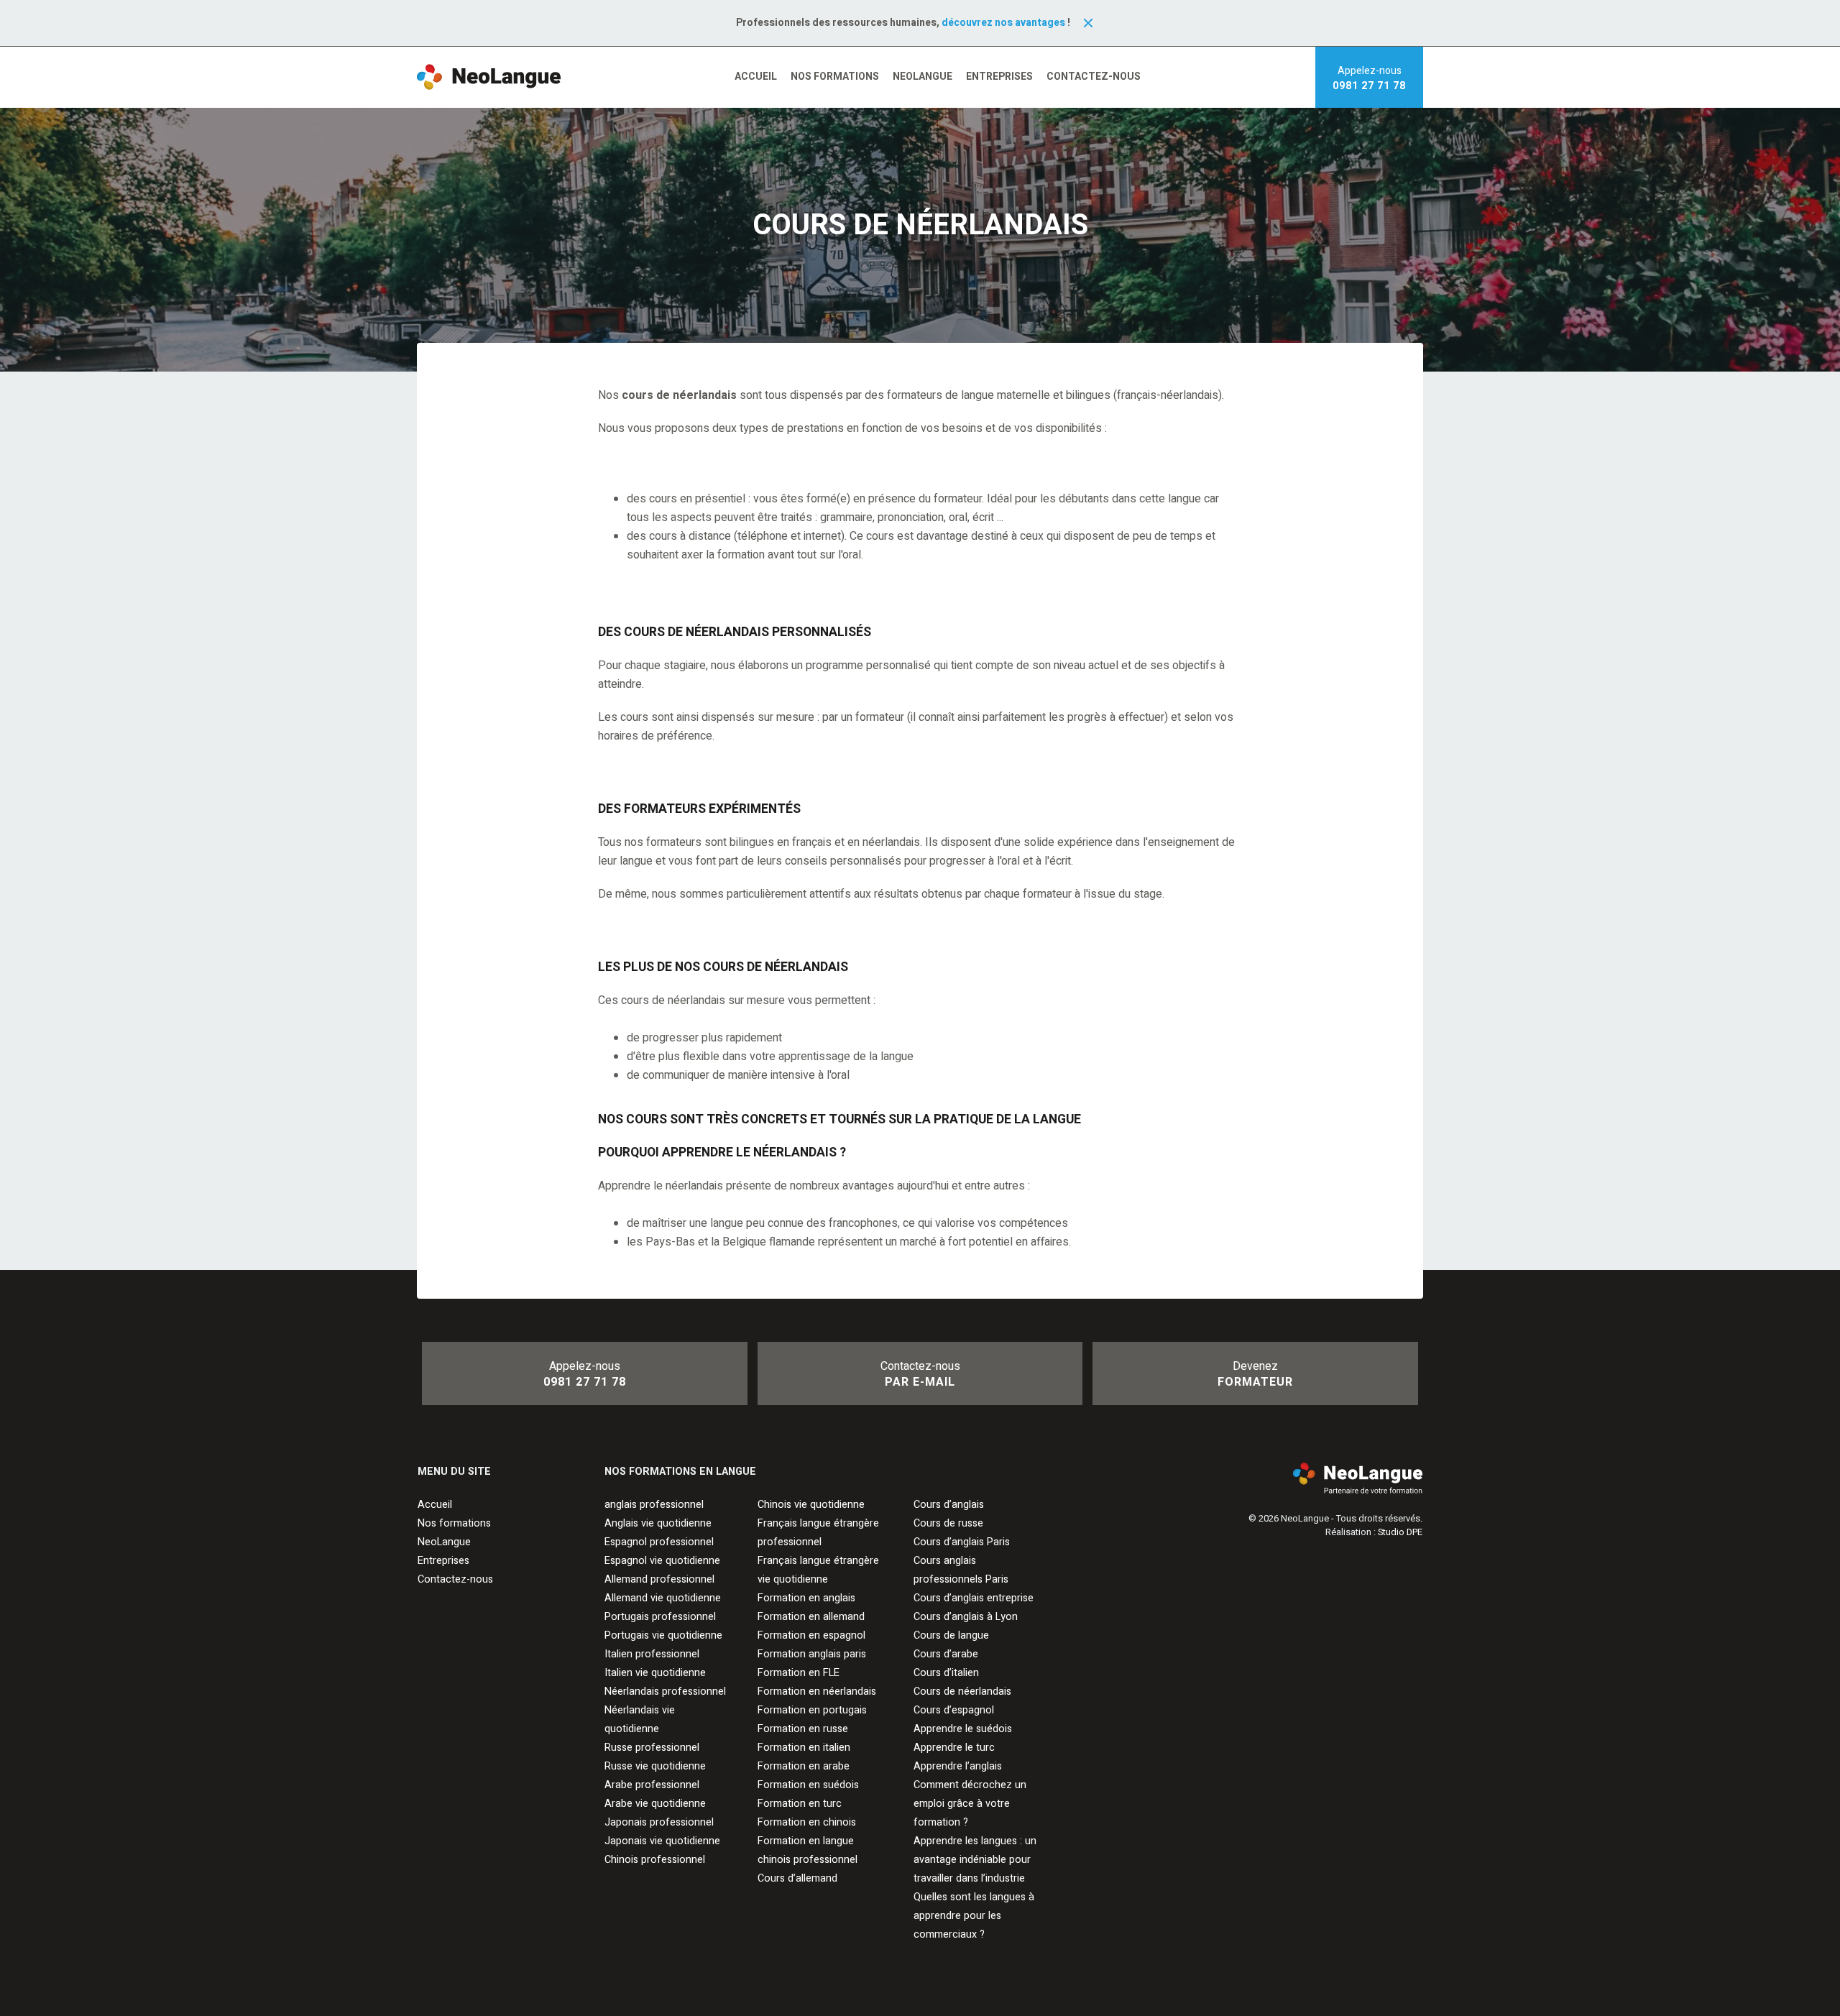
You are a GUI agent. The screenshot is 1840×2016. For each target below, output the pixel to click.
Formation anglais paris (812, 1654)
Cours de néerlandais (962, 1691)
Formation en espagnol (811, 1635)
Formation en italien (804, 1748)
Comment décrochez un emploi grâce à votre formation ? (970, 1804)
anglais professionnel (654, 1505)
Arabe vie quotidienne (655, 1804)
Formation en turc (800, 1804)
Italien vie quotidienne (655, 1673)
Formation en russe (803, 1729)
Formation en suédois (808, 1785)
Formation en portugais (812, 1710)
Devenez (1255, 1374)
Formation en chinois (807, 1822)
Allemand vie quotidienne (663, 1598)
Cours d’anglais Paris (962, 1542)
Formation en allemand (811, 1617)
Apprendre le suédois (963, 1729)
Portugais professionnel (660, 1617)
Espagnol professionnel (659, 1542)
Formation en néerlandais (817, 1691)
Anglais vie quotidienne (658, 1523)
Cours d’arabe (946, 1654)
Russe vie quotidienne (655, 1766)
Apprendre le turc (954, 1748)
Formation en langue (806, 1841)
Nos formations (835, 77)
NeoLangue (923, 77)
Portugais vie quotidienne (663, 1635)
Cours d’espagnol (954, 1710)
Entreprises (999, 77)
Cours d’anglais (949, 1505)
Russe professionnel (652, 1748)
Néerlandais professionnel (665, 1691)
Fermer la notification (1088, 23)
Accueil (756, 77)
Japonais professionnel (659, 1822)
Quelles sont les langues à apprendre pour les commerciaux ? (974, 1916)
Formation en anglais (806, 1598)
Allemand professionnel (659, 1579)
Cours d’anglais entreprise (974, 1598)
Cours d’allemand (797, 1878)
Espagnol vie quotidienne (662, 1561)
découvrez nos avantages (1003, 23)
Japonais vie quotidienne (662, 1841)
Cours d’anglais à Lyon (966, 1617)
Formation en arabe (804, 1766)
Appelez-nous (1369, 78)
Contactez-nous (1094, 77)
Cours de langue (951, 1635)
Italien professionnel (652, 1654)
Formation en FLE (799, 1673)
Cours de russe (948, 1523)
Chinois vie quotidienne (811, 1505)
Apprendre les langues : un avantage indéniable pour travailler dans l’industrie (975, 1860)
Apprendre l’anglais (958, 1766)
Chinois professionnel (655, 1860)
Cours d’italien (946, 1673)
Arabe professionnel (652, 1785)
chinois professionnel (808, 1860)
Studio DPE (1400, 1532)
